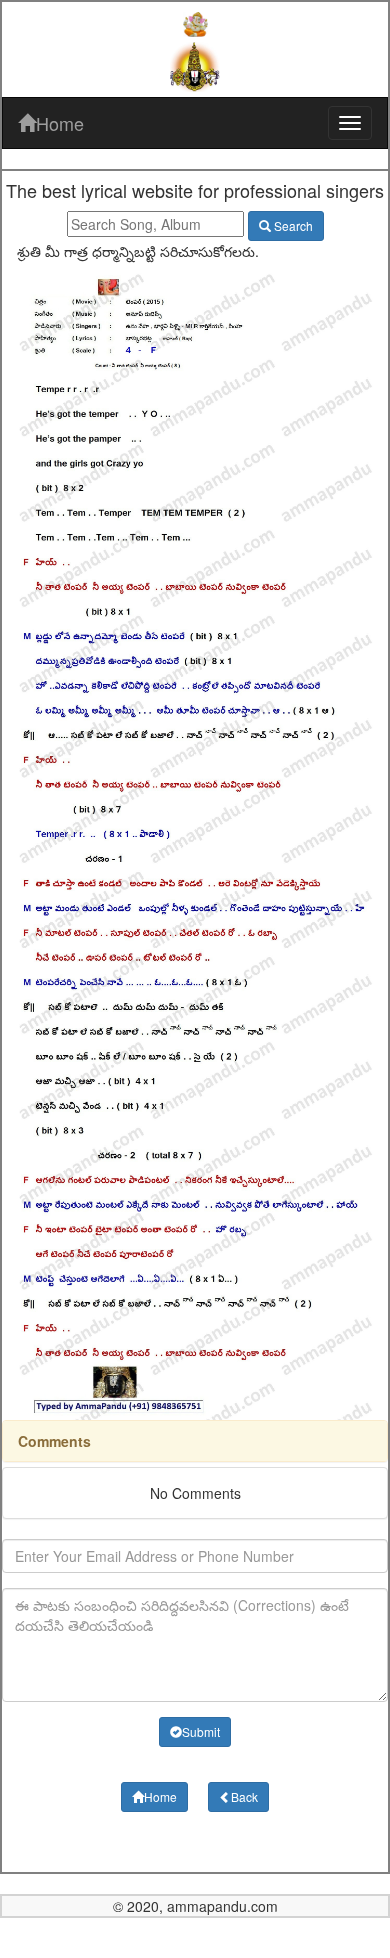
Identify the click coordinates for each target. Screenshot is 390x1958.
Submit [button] (201, 1731)
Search (292, 225)
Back (244, 1796)
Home (60, 123)
